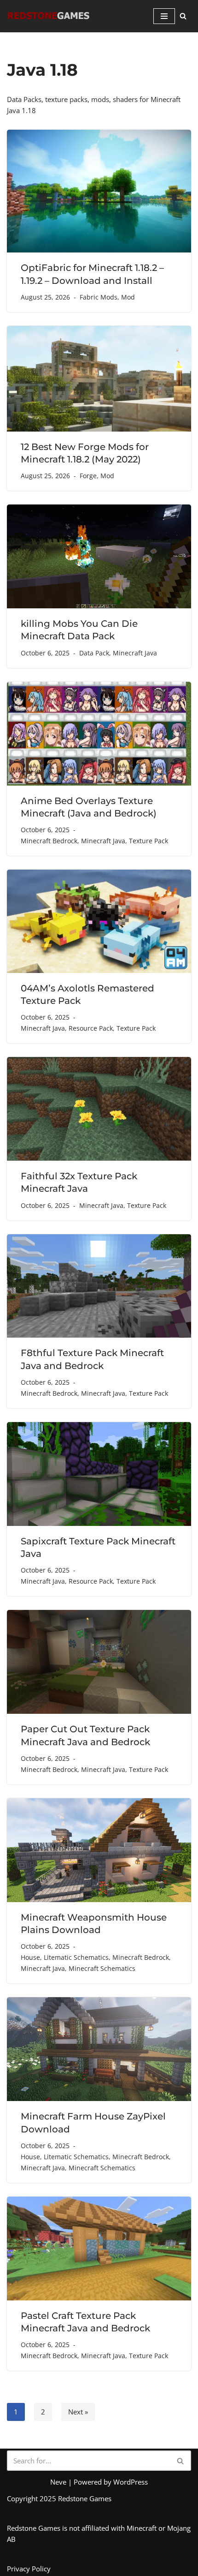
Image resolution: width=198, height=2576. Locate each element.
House (30, 1958)
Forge (88, 476)
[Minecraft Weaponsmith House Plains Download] (99, 1850)
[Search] (183, 16)
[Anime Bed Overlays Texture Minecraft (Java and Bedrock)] (99, 734)
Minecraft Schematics (102, 1969)
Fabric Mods (99, 297)
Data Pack (94, 653)
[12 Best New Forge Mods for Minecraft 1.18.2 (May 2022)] (99, 379)
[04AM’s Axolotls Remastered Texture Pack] (99, 921)
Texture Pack (148, 841)
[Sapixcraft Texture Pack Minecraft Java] (99, 1474)
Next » (78, 2412)
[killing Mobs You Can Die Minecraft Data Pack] (99, 556)
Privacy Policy (29, 2569)
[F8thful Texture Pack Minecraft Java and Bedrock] (99, 1286)
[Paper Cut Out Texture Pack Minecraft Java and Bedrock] (99, 1662)
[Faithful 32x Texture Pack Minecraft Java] (99, 1109)
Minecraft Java (135, 653)
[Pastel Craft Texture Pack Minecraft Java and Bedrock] (99, 2249)
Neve (58, 2482)
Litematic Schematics (76, 1958)
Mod (128, 297)
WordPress (131, 2482)
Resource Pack (91, 1028)
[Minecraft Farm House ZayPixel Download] (99, 2049)
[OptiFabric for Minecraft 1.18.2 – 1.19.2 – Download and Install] (99, 191)
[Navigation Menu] (164, 16)
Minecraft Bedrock (49, 841)
